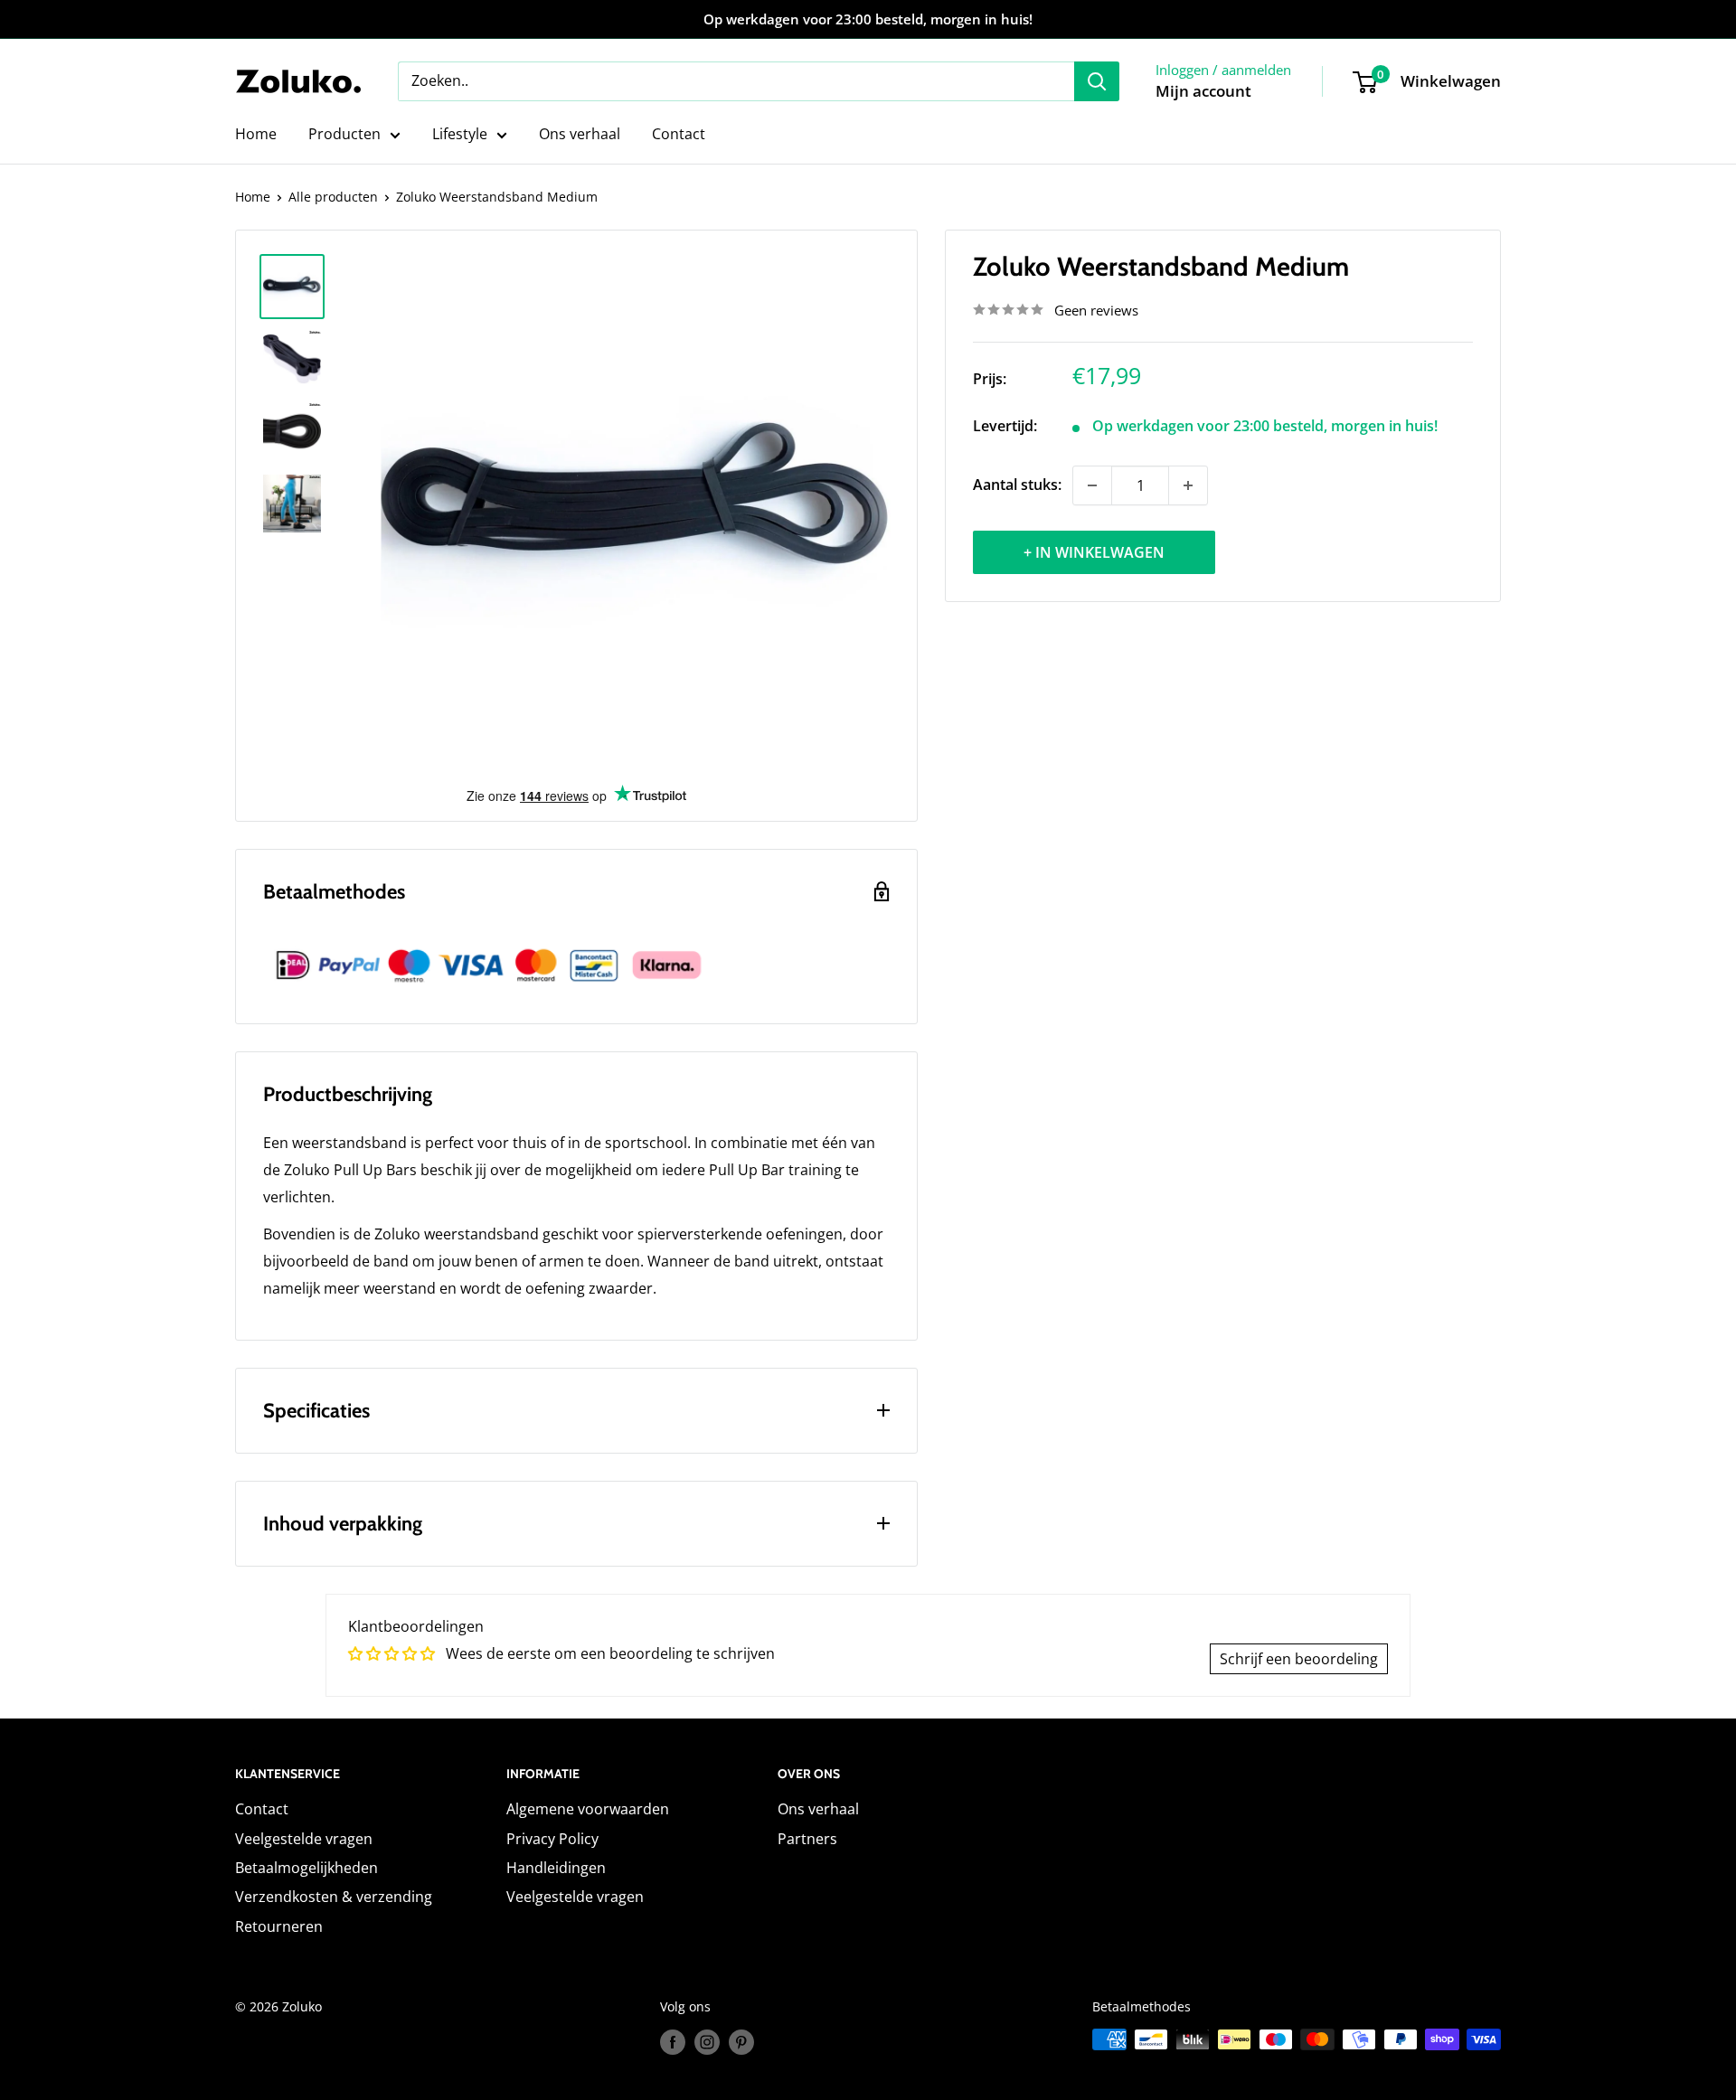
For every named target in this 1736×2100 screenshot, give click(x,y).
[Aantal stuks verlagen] (1092, 485)
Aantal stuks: (1017, 485)
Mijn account (1203, 91)
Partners (807, 1839)
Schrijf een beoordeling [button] (1299, 1659)
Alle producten (333, 197)
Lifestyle (460, 134)
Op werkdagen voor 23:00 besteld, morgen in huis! (868, 19)
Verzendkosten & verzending (334, 1897)
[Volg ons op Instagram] (707, 2041)
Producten (344, 134)
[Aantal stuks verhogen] (1188, 485)
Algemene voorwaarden (588, 1809)
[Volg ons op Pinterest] (741, 2041)
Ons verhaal (580, 134)
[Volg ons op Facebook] (673, 2041)
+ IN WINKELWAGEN (1094, 552)
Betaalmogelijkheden (307, 1868)
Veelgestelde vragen (304, 1839)
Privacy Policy (552, 1839)
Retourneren (279, 1926)
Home (256, 134)
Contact (679, 134)
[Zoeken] (1097, 81)
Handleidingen (556, 1868)
